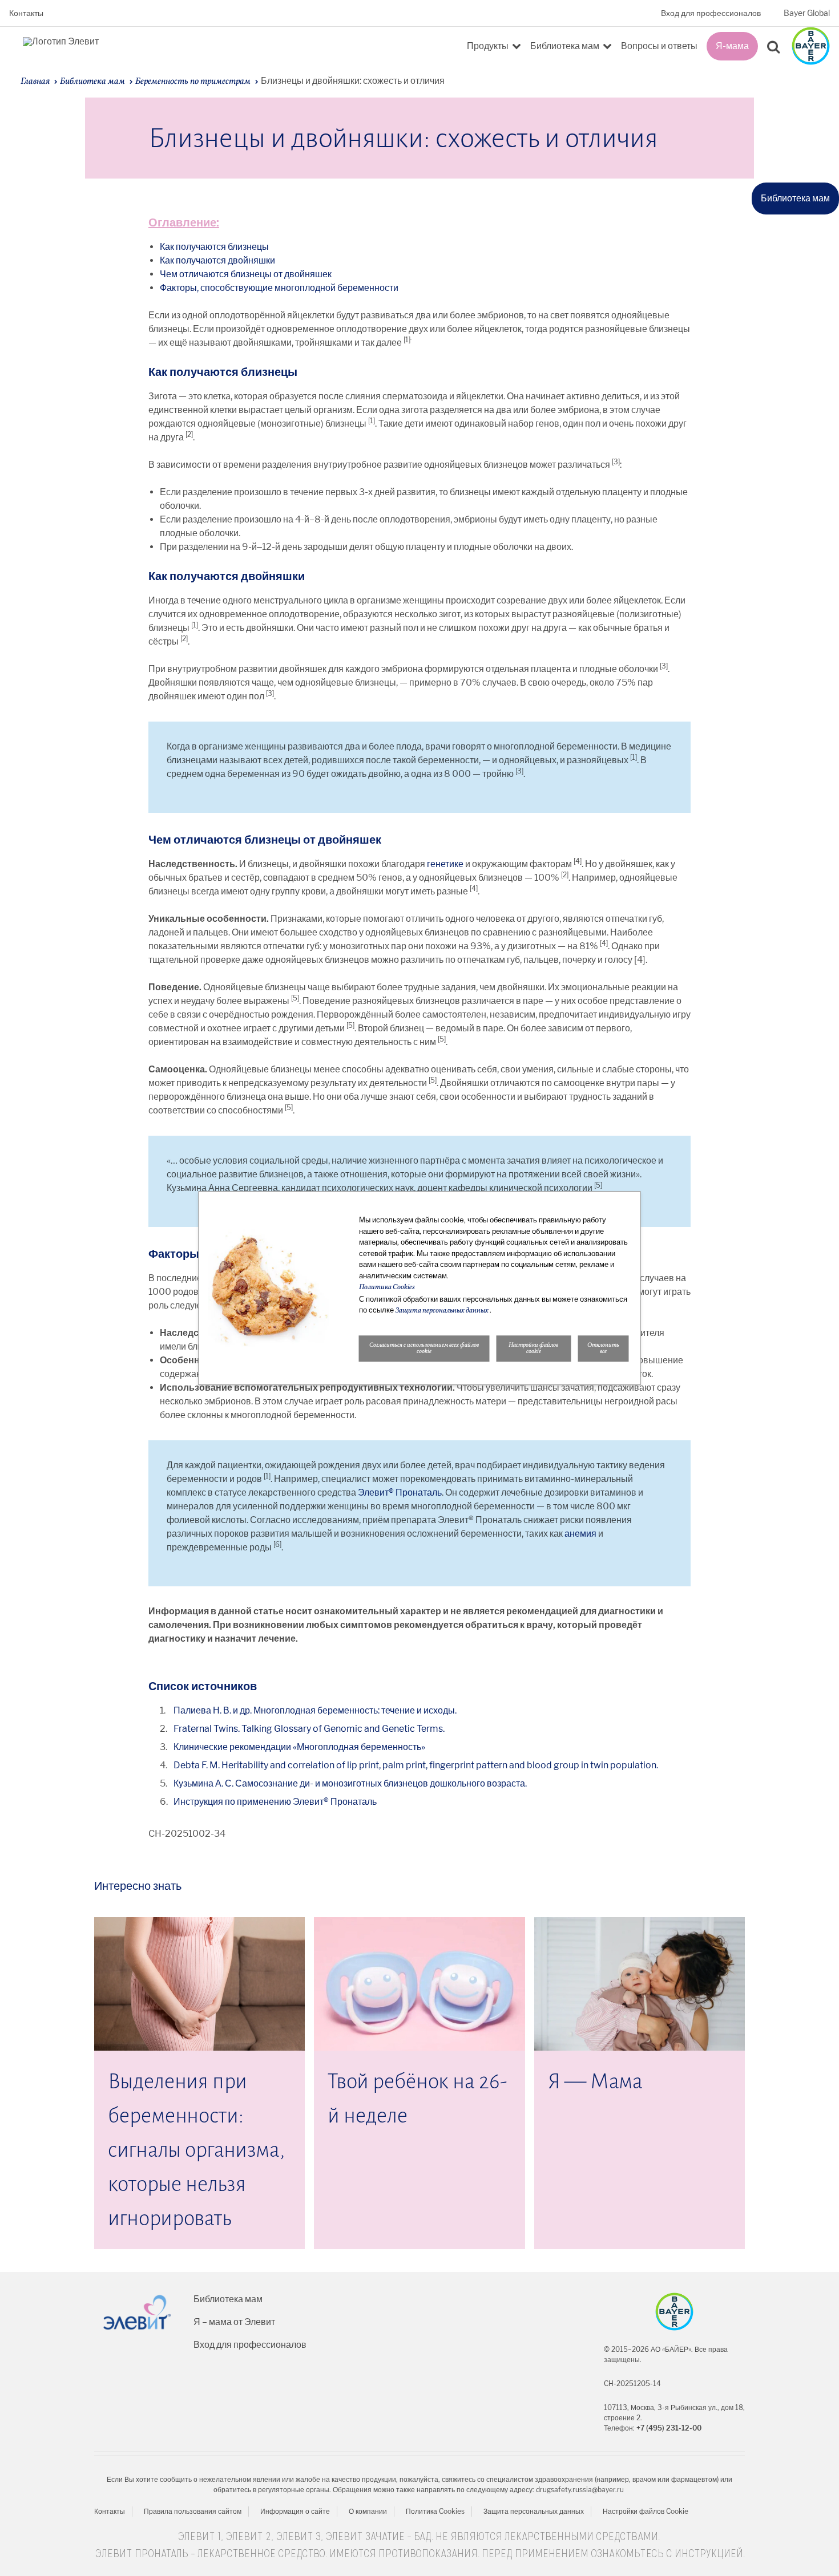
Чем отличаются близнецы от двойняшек (246, 274)
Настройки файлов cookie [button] (533, 1348)
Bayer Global (807, 13)
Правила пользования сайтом (193, 2511)
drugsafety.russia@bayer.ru (580, 2490)
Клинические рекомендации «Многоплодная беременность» (299, 1747)
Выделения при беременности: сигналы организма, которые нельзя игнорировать (196, 2150)
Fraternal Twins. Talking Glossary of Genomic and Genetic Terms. (309, 1729)
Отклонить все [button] (603, 1348)
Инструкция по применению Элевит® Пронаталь (275, 1802)
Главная (35, 82)
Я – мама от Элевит (234, 2322)
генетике (445, 864)
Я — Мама (595, 2081)
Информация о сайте (295, 2511)
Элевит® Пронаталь (400, 1492)
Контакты (26, 13)
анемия (580, 1534)
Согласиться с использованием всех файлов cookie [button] (424, 1348)
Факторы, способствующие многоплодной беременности (279, 288)
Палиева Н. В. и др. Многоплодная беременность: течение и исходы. (315, 1710)
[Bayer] (674, 2312)
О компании (368, 2511)
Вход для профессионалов (711, 13)
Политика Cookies (435, 2511)
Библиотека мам (92, 82)
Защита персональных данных (534, 2511)
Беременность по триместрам (193, 82)
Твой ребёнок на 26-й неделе (417, 2099)
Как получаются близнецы (214, 247)
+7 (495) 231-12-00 (669, 2428)
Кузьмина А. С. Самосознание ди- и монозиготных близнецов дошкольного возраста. (350, 1783)
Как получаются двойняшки (217, 260)
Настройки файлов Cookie (646, 2511)
